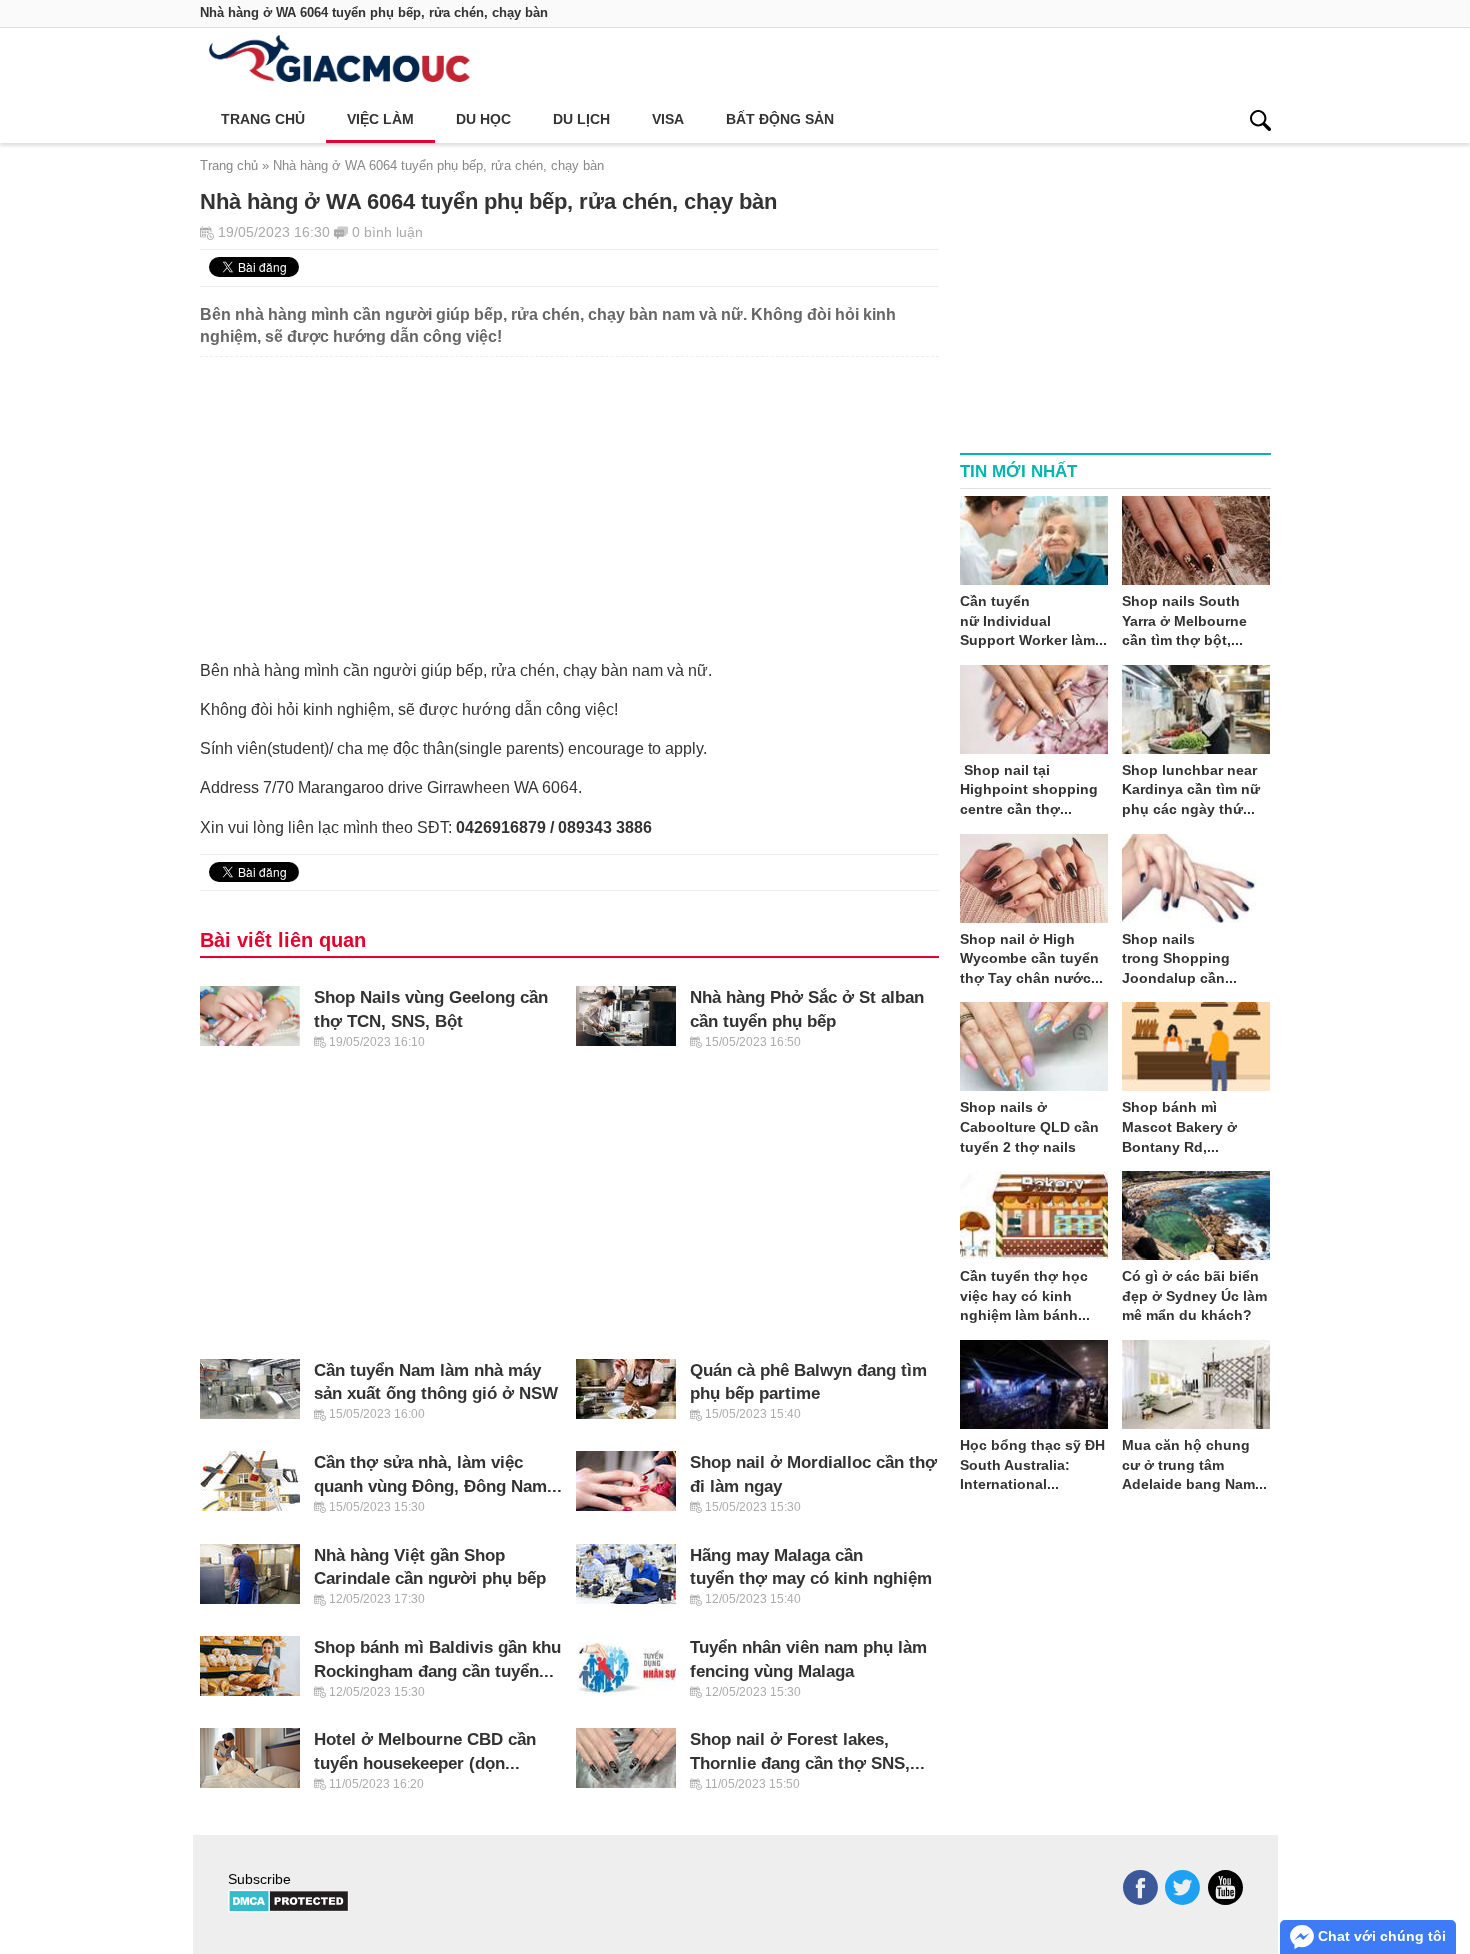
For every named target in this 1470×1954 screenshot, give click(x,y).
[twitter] (1182, 1887)
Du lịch (581, 119)
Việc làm (380, 119)
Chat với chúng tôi (1380, 1936)
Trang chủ (263, 119)
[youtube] (1225, 1887)
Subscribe (259, 1879)
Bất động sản (780, 119)
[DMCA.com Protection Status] (288, 1908)
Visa (668, 119)
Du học (483, 119)
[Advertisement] (569, 497)
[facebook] (1140, 1887)
